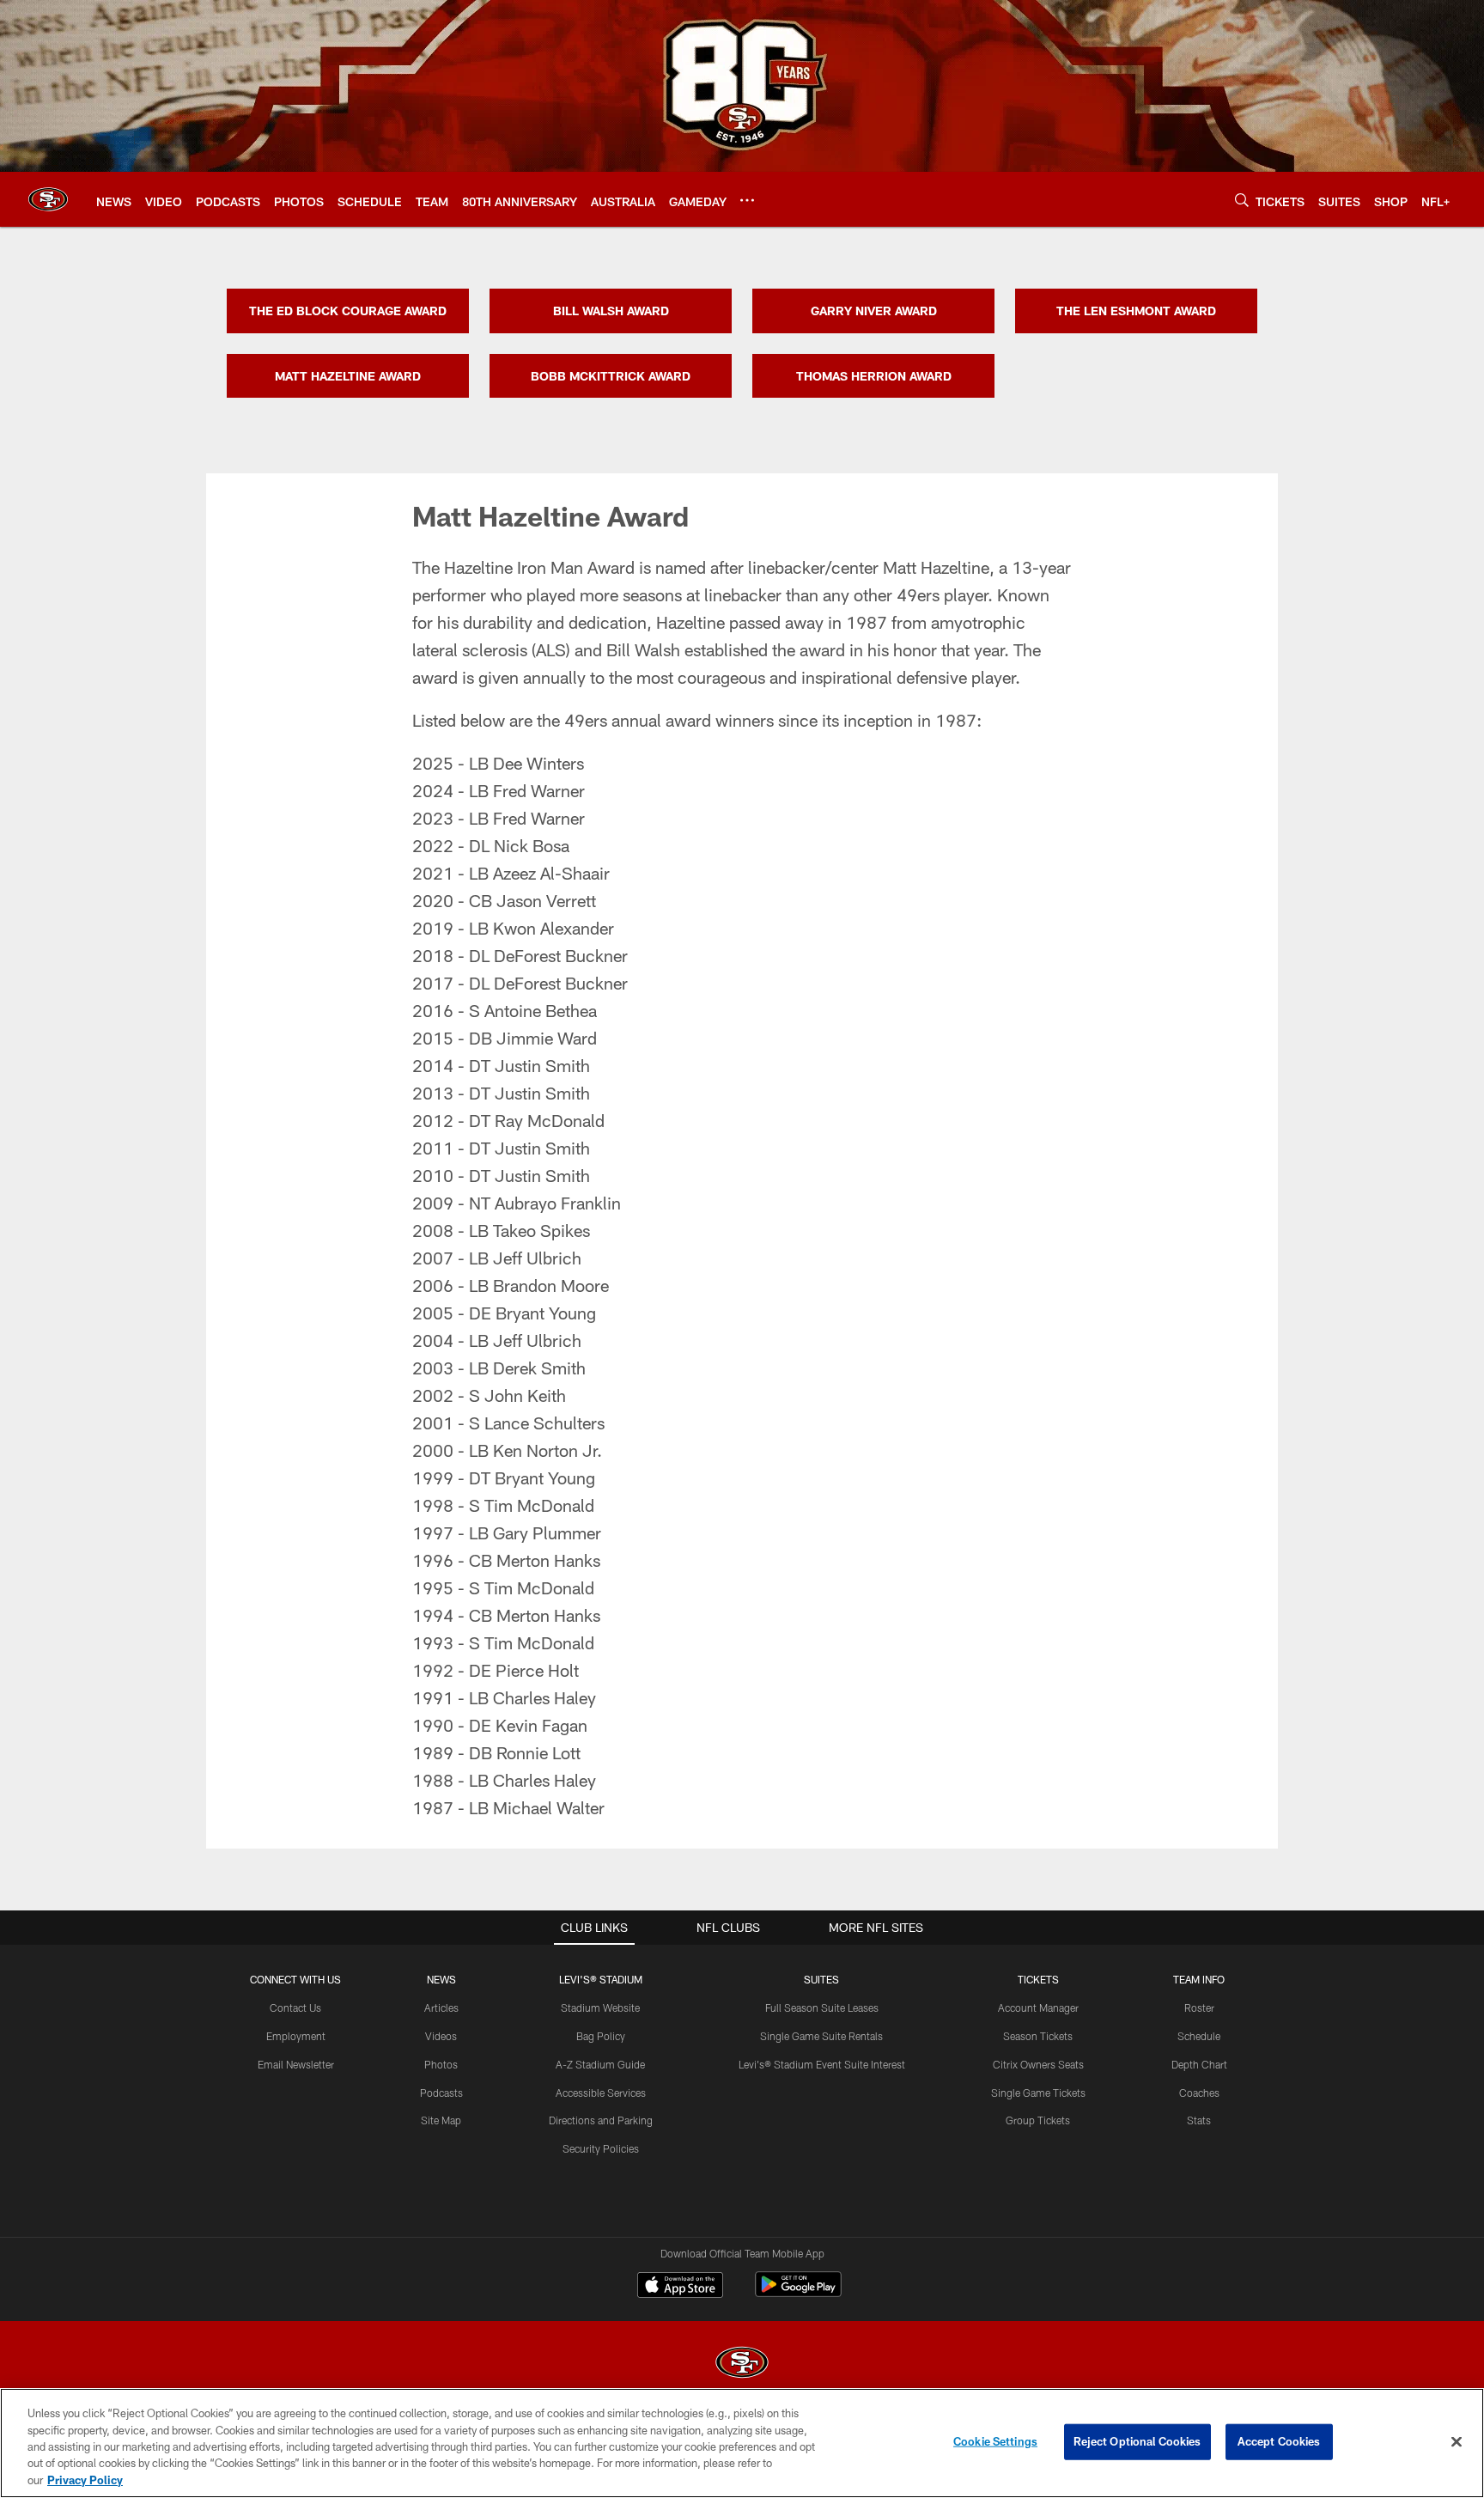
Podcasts (441, 2093)
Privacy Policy (85, 2480)
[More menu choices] (747, 200)
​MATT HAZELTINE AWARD (348, 376)
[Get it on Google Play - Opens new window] (798, 2293)
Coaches (1199, 2093)
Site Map (441, 2120)
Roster (1199, 2008)
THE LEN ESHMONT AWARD (1136, 311)
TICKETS (1038, 1979)
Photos (441, 2064)
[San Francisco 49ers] (742, 2364)
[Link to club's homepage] (48, 199)
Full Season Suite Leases (822, 2008)
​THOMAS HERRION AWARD (874, 376)
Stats (1199, 2120)
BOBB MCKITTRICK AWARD (611, 376)
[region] (742, 2443)
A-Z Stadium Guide (600, 2064)
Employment (296, 2036)
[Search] (1242, 200)
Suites (821, 1979)
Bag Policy (601, 2036)
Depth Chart (1199, 2064)
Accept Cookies (1279, 2441)
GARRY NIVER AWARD (874, 311)
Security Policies (601, 2148)
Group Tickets (1038, 2120)
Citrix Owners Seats (1038, 2064)
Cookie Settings (995, 2441)
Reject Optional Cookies (1137, 2441)
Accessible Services (601, 2093)
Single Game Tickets (1038, 2093)
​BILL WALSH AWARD (611, 311)
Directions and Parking (601, 2120)
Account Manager (1038, 2008)
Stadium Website (600, 2008)
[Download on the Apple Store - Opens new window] (680, 2287)
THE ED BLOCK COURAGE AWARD (348, 311)
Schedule (1199, 2036)
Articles (441, 2008)
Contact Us (295, 2008)
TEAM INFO (1199, 1979)
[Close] (1457, 2442)
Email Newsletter (296, 2064)
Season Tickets (1038, 2036)
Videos (441, 2036)
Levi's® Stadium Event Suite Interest (822, 2064)
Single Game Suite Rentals (821, 2036)
